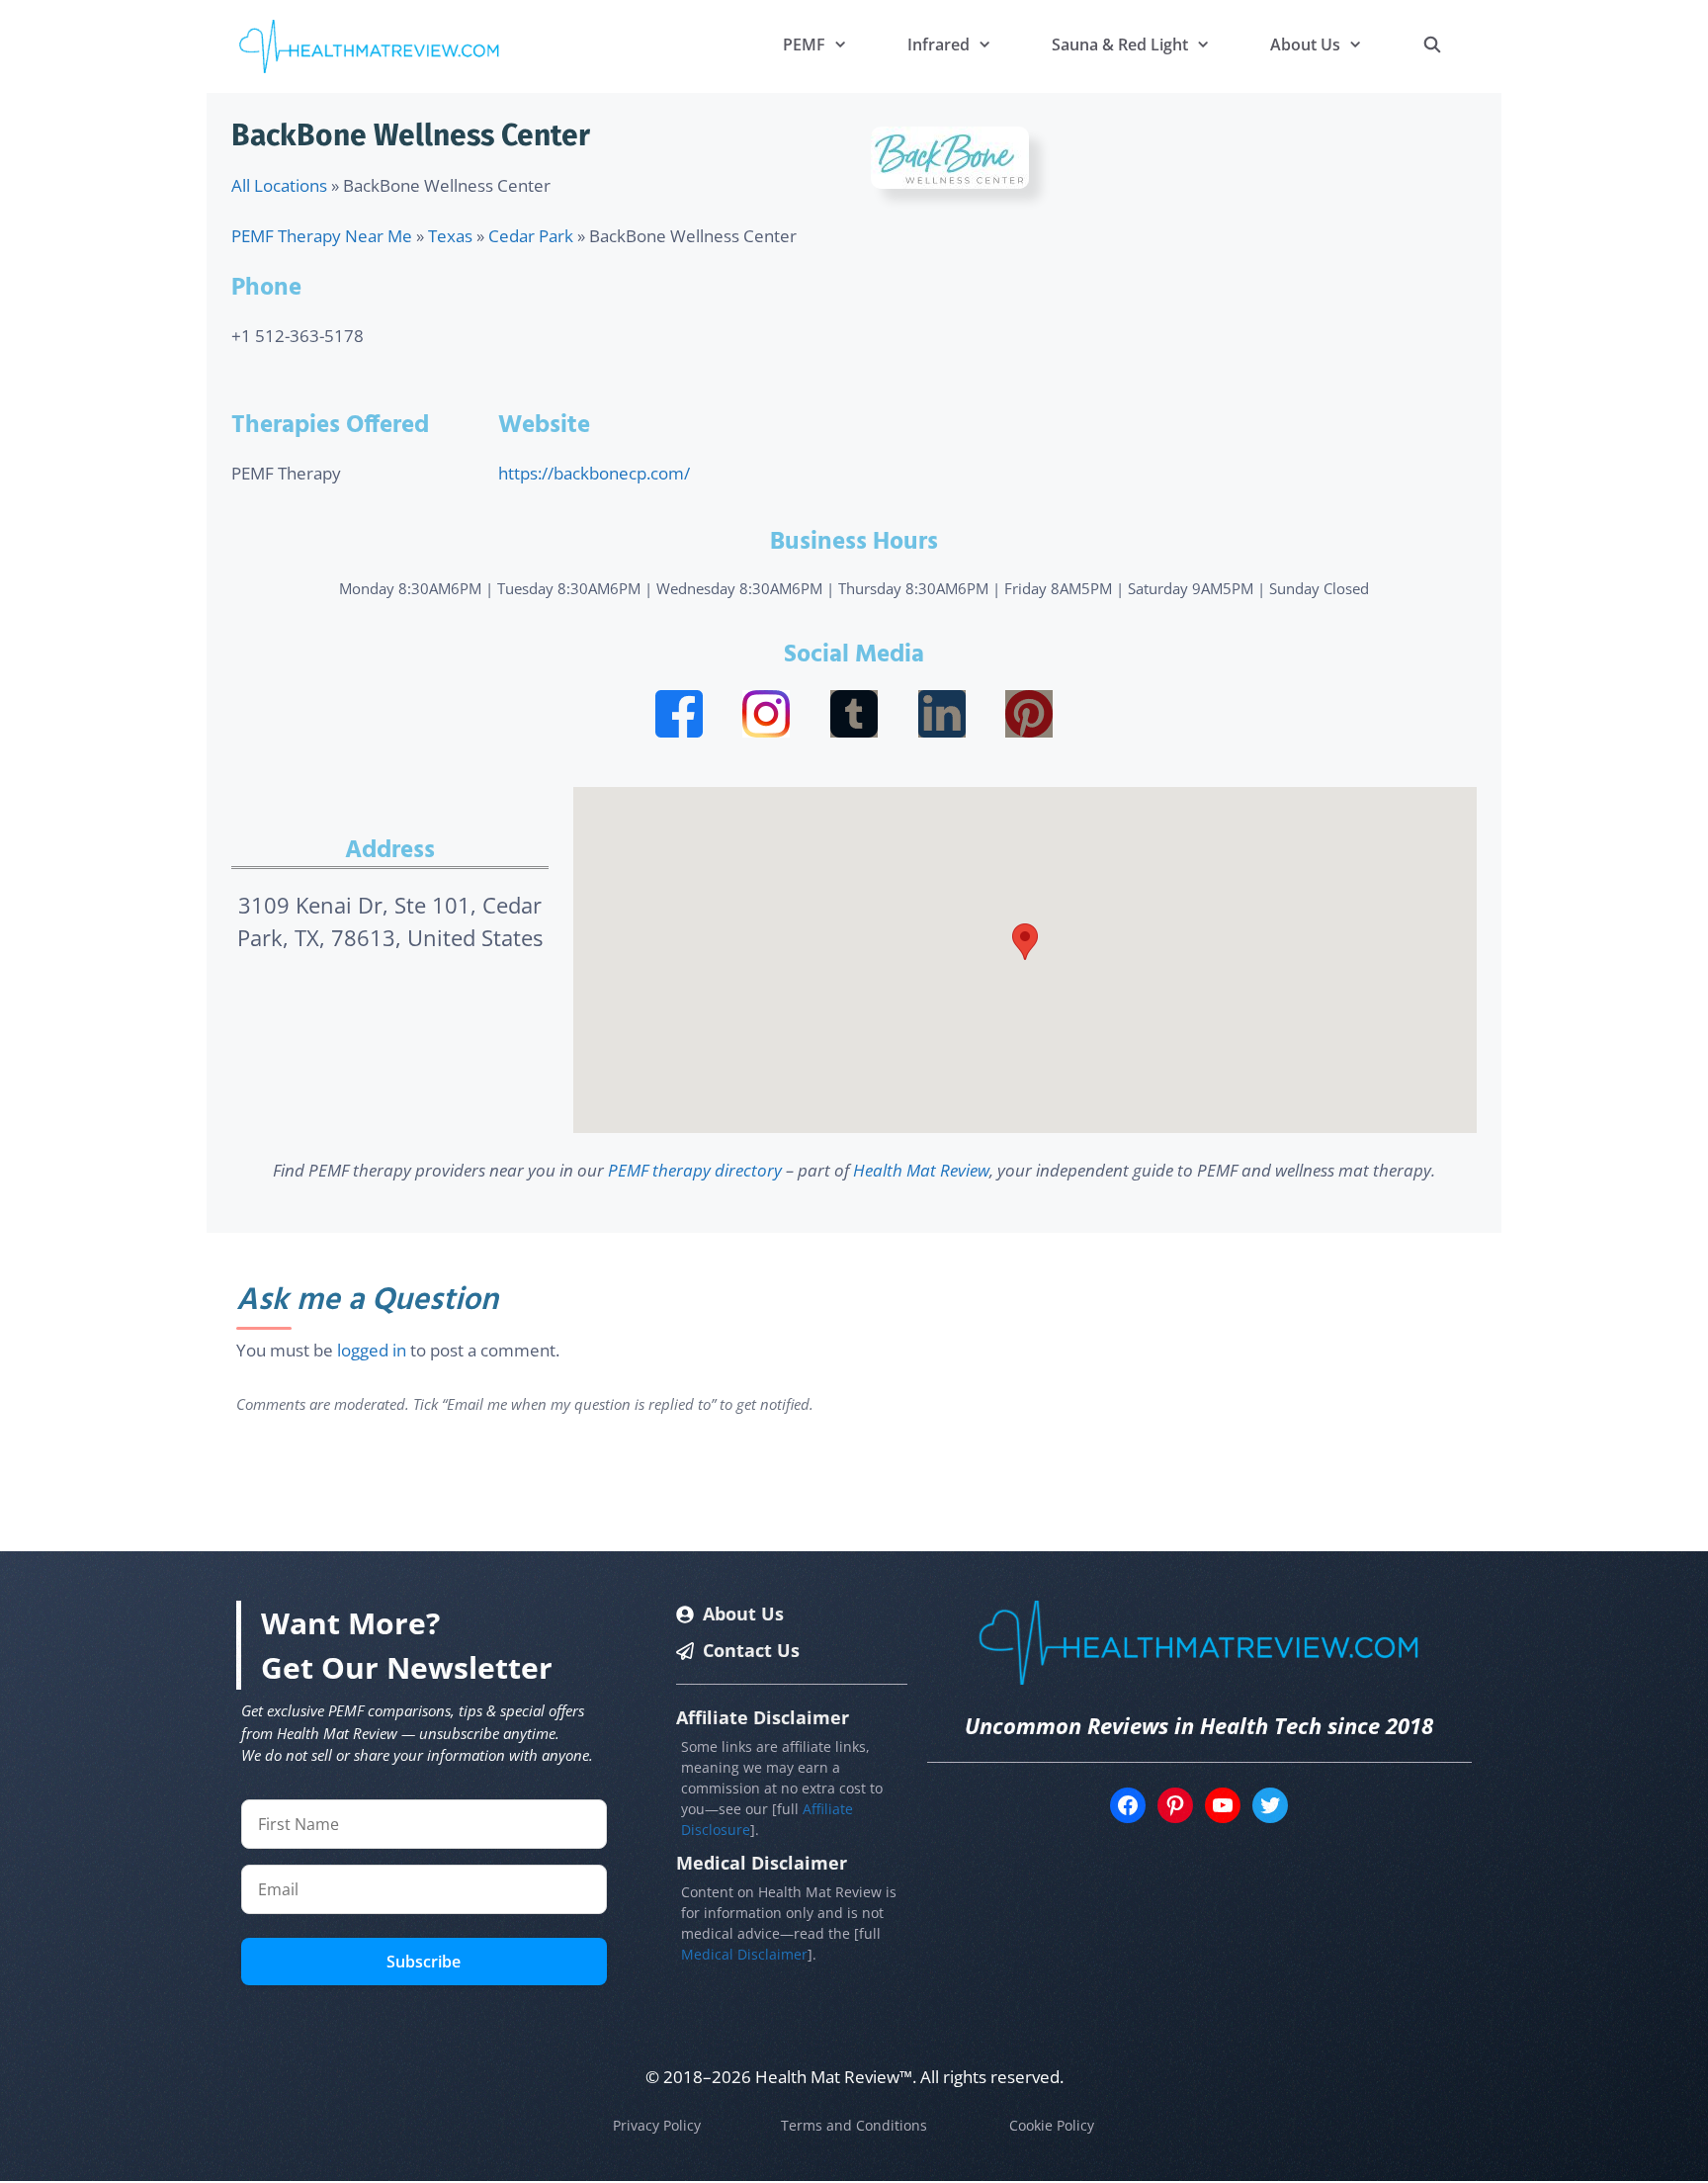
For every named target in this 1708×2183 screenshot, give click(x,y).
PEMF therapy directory (695, 1170)
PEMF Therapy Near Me (322, 236)
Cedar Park (531, 236)
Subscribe (424, 1962)
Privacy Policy (657, 2125)
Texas (450, 236)
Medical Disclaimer (744, 1954)
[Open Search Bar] (1432, 44)
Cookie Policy (1052, 2125)
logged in (372, 1350)
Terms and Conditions (854, 2125)
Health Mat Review (921, 1170)
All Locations (279, 185)
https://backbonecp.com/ (594, 473)
